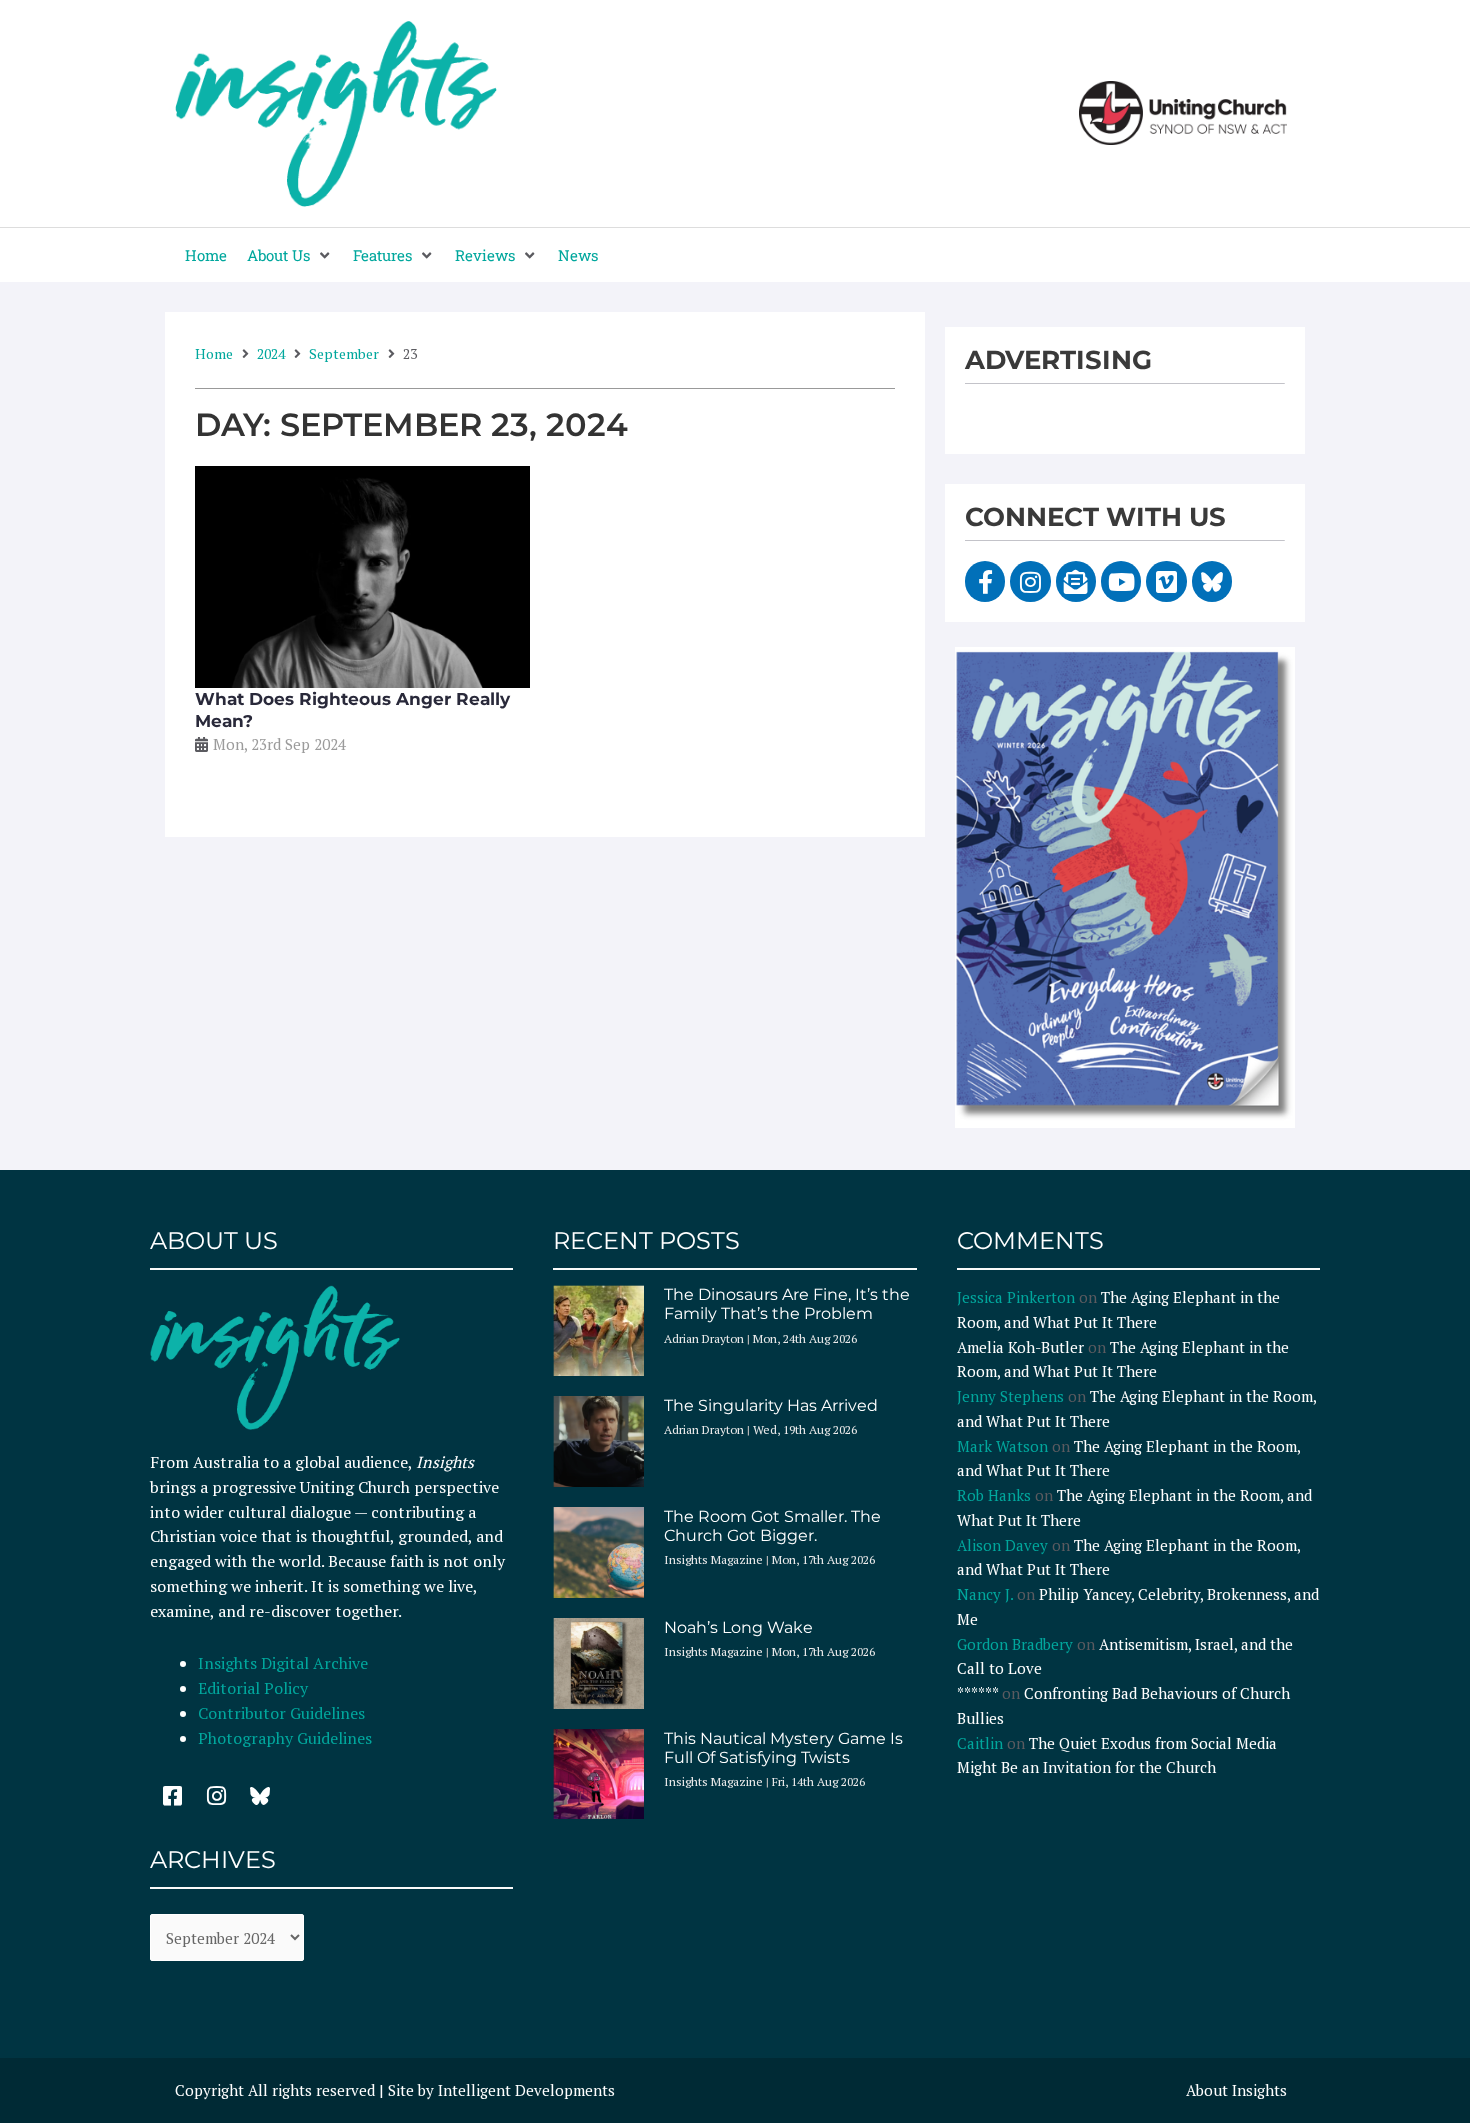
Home (214, 353)
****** (977, 1693)
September (344, 353)
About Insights (1236, 2090)
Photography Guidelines (285, 1738)
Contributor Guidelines (281, 1713)
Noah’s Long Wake (738, 1627)
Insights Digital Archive (283, 1663)
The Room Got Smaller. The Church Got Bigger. (772, 1526)
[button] (290, 255)
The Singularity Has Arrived (771, 1405)
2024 (271, 353)
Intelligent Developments (526, 2090)
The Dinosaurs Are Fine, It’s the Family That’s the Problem (787, 1304)
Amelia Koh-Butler (1020, 1347)
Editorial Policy (255, 1688)
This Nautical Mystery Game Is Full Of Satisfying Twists (783, 1748)
